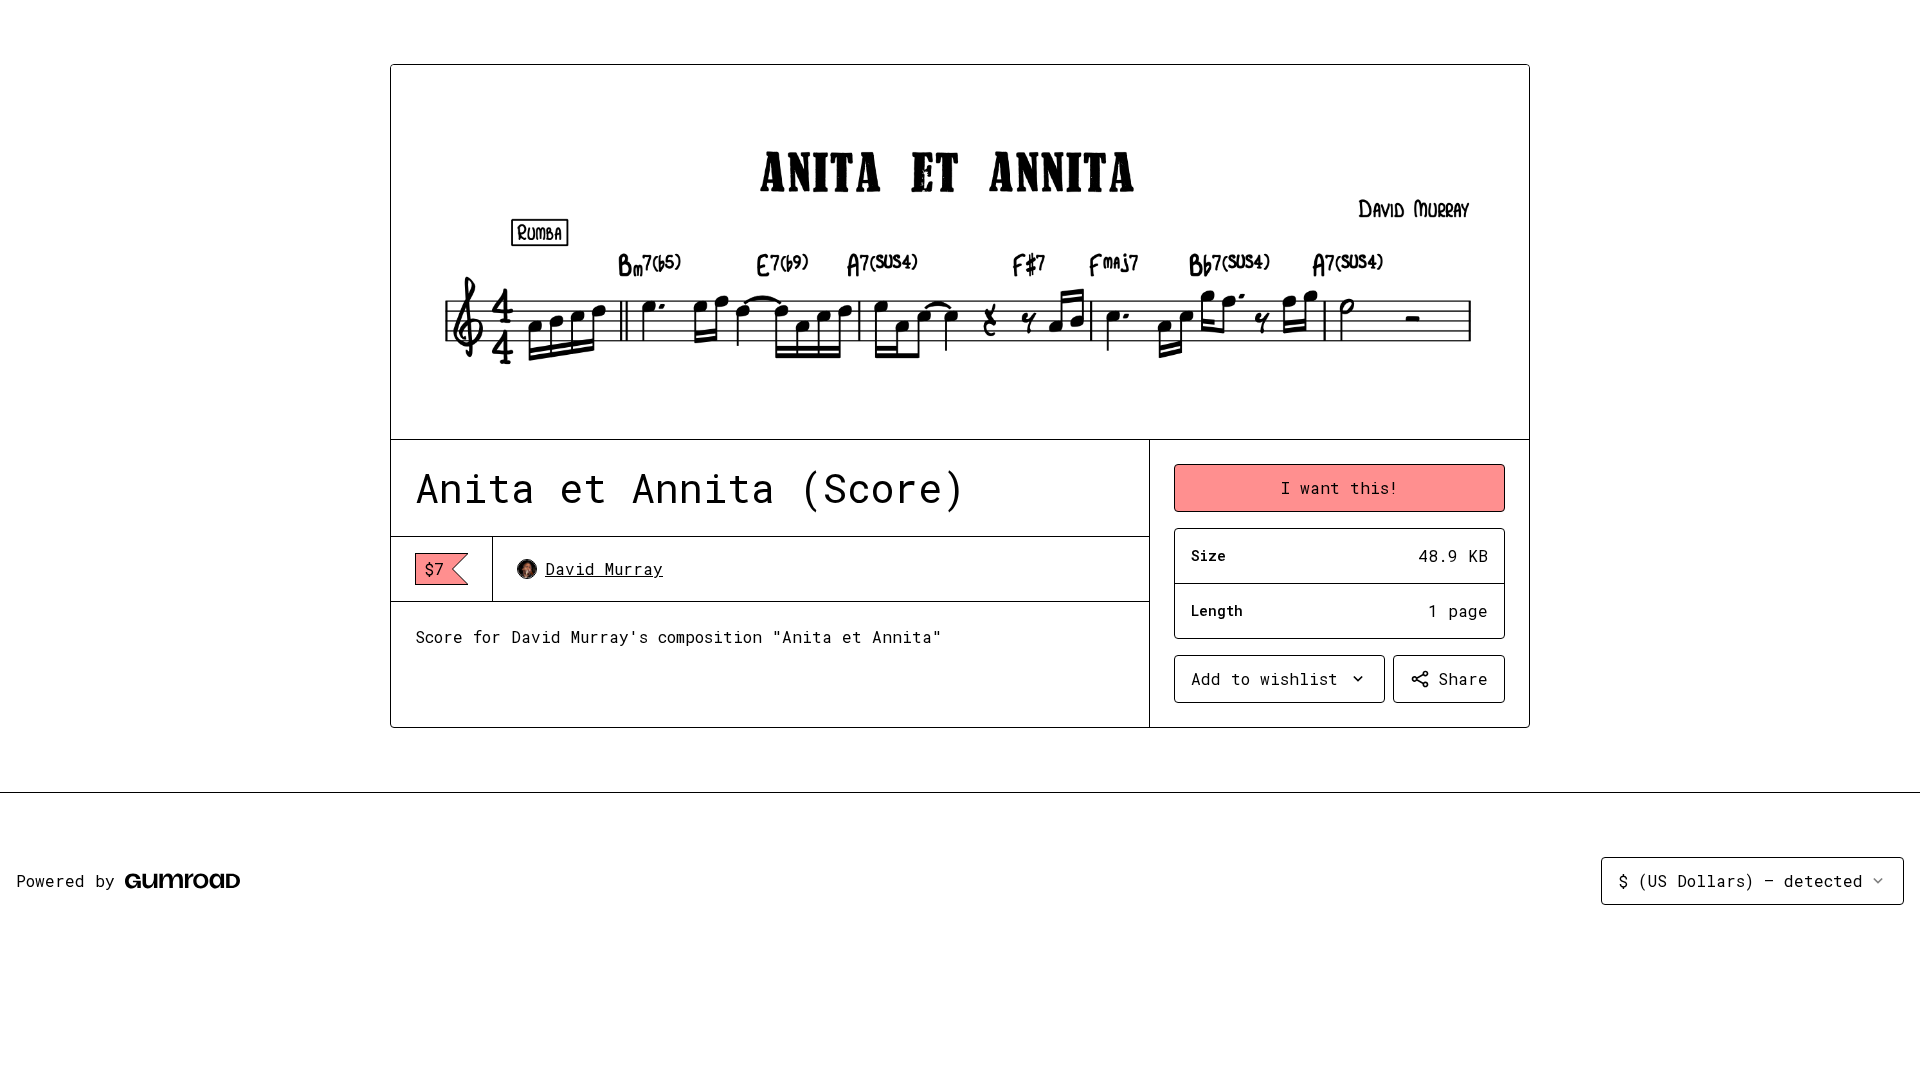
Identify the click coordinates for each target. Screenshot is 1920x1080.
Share (1463, 678)
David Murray (604, 568)
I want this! (1339, 487)
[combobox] (1279, 679)
